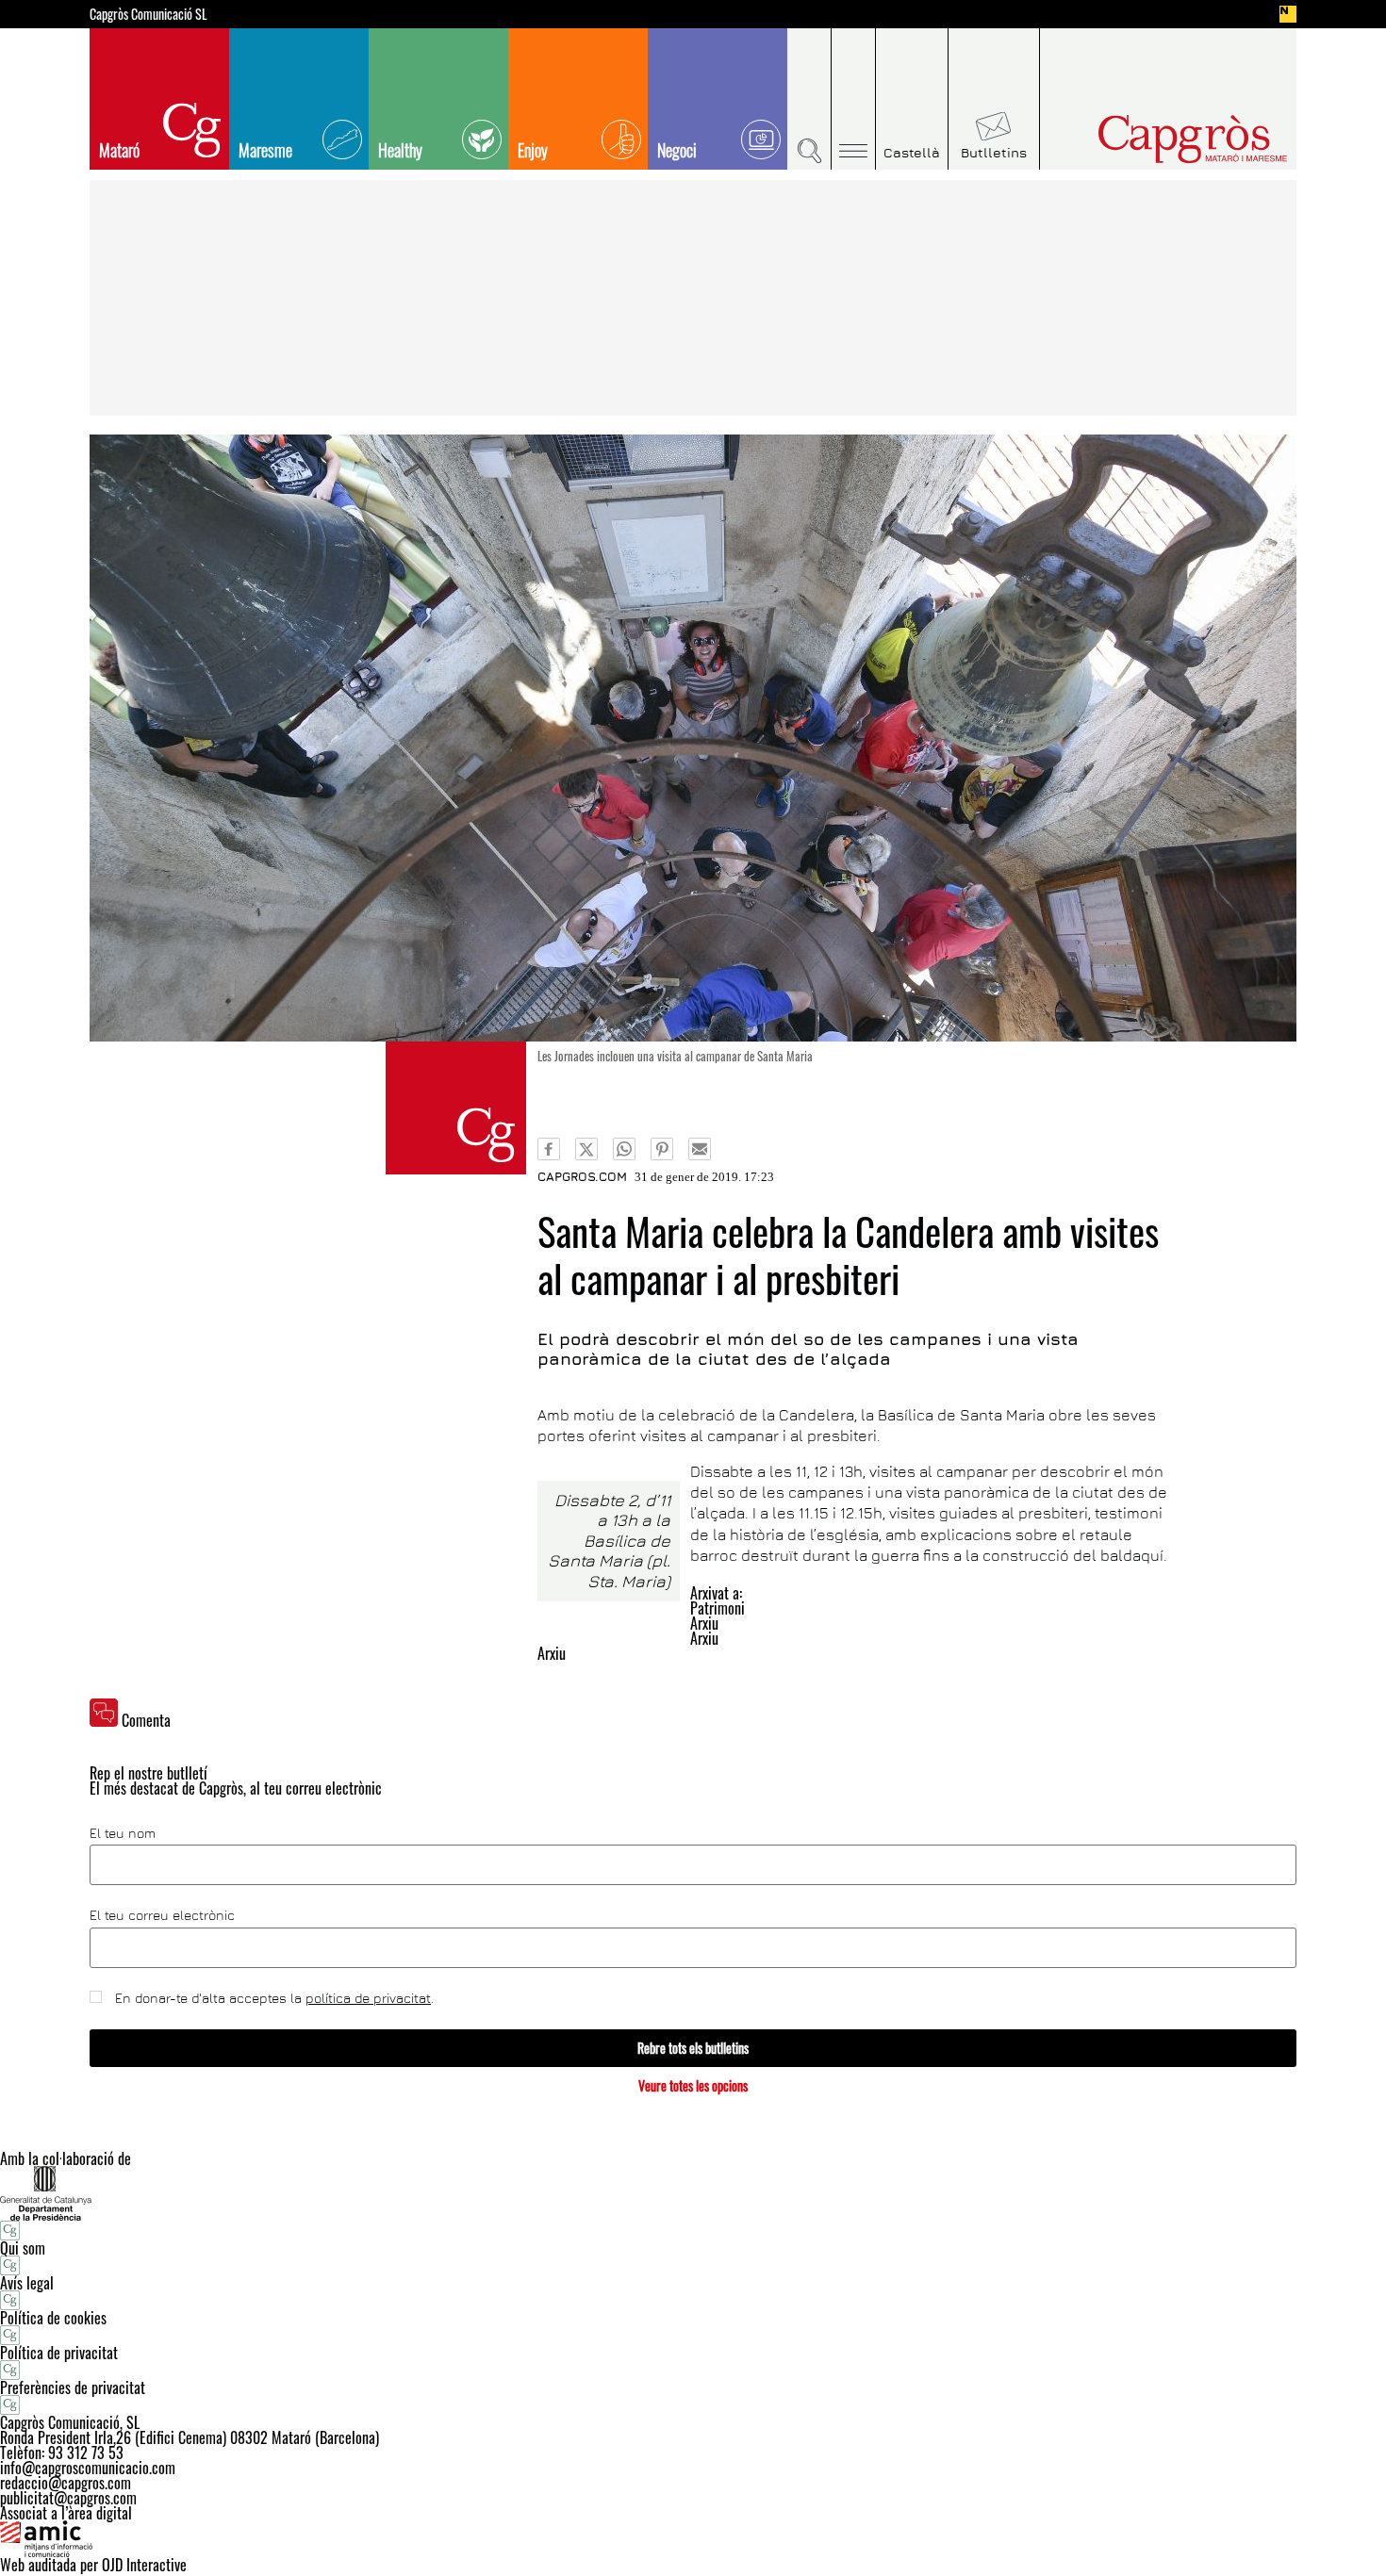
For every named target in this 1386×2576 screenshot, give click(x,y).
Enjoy (533, 150)
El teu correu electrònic (162, 1915)
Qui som (23, 2248)
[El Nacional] (1288, 14)
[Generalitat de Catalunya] (693, 2193)
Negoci (677, 150)
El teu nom (123, 1833)
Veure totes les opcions (693, 2085)
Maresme (265, 150)
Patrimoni (718, 1608)
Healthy (400, 150)
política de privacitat (368, 1998)
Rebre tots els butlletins (693, 2048)
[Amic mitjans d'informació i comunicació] (693, 2539)
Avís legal (27, 2283)
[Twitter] (586, 1149)
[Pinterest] (662, 1149)
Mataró (119, 150)
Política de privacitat (59, 2353)
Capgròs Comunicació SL (148, 14)
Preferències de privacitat (73, 2387)
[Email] (700, 1149)
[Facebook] (549, 1149)
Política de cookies (53, 2318)
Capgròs (1153, 139)
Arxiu (704, 1623)
